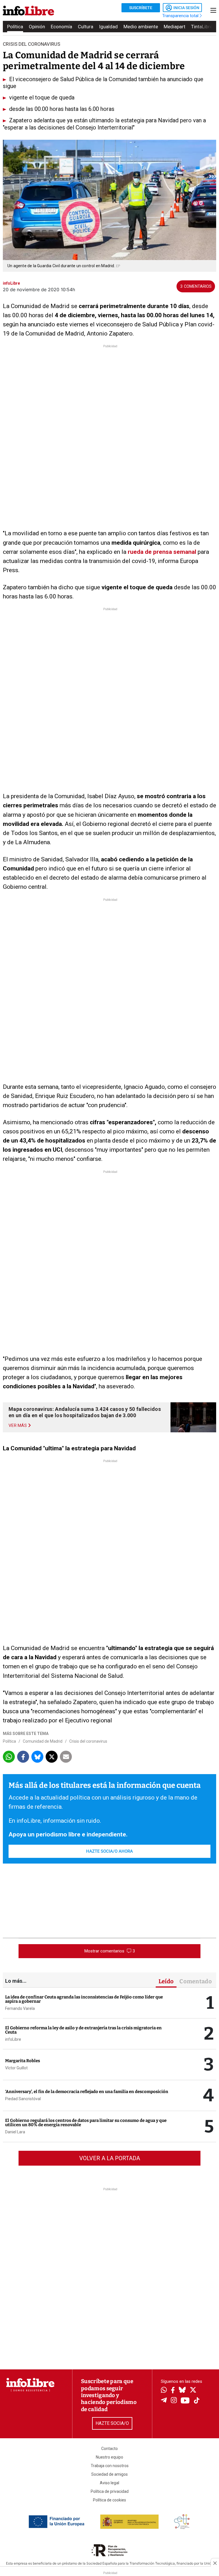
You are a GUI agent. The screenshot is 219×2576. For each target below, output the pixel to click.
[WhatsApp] (164, 2391)
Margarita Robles (23, 2061)
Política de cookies (109, 2500)
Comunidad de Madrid (43, 1741)
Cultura (86, 27)
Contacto (109, 2449)
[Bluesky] (182, 2391)
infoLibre (13, 2039)
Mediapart (175, 27)
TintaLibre (202, 27)
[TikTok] (197, 2401)
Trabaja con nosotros (110, 2466)
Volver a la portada (110, 2158)
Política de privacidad (110, 2491)
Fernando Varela (20, 2008)
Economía (61, 27)
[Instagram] (174, 2401)
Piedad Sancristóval (23, 2099)
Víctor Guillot (16, 2068)
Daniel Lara (15, 2132)
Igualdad (108, 27)
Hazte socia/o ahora (109, 1851)
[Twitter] (193, 2391)
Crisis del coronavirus (88, 1741)
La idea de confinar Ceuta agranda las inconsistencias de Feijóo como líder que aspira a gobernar (84, 1999)
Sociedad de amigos (109, 2474)
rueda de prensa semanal (162, 552)
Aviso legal (109, 2483)
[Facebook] (173, 2391)
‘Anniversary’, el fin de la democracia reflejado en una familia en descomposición (87, 2092)
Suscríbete (141, 8)
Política (15, 27)
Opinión (37, 27)
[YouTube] (185, 2401)
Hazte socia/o (112, 2423)
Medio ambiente (141, 27)
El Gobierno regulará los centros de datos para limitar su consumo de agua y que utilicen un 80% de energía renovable (86, 2123)
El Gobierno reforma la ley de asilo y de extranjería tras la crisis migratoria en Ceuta (83, 2030)
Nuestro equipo (109, 2457)
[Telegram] (164, 2401)
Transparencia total (181, 16)
